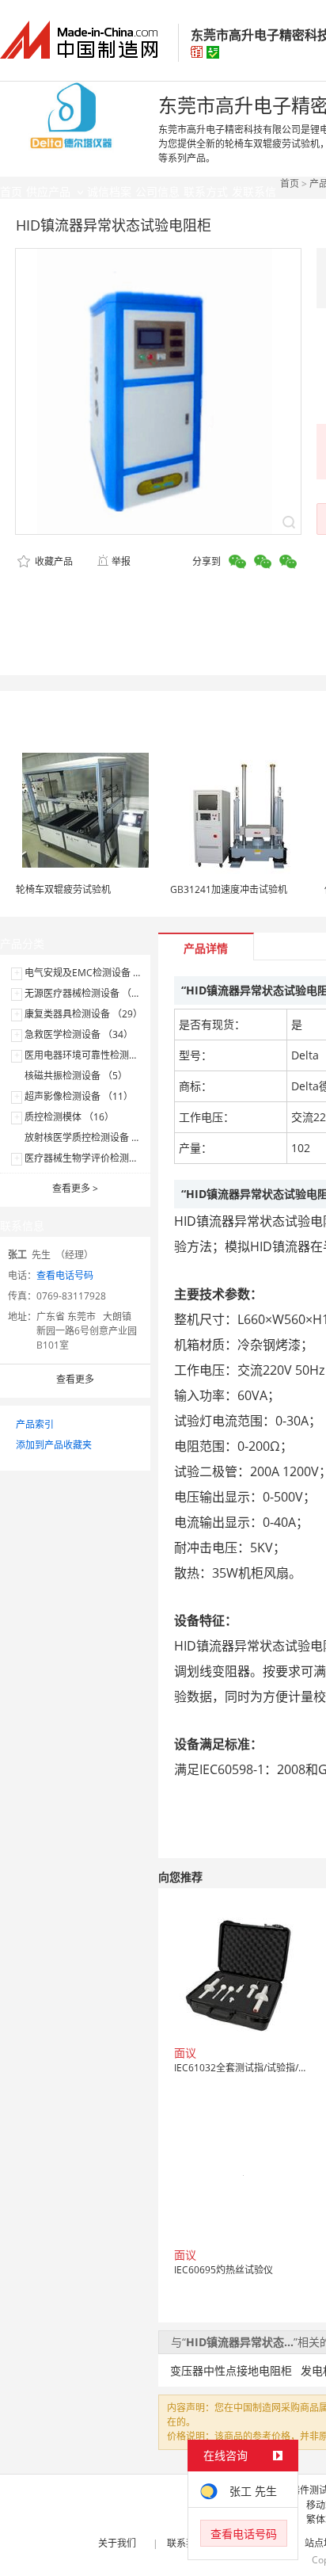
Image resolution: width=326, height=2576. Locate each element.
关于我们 (117, 2543)
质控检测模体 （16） (69, 1117)
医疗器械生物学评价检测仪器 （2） (100, 1158)
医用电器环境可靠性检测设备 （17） (102, 1055)
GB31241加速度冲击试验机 (229, 889)
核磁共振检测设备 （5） (76, 1076)
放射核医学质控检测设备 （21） (93, 1137)
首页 (290, 183)
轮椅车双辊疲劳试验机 (63, 889)
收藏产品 (53, 561)
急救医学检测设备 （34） (79, 1034)
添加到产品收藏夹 (54, 1445)
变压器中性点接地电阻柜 (231, 2370)
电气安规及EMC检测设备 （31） (94, 973)
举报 (121, 561)
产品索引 (35, 1424)
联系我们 (186, 2543)
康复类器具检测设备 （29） (83, 1014)
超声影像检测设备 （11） (79, 1096)
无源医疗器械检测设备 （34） (88, 993)
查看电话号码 (65, 1275)
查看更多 (75, 1188)
